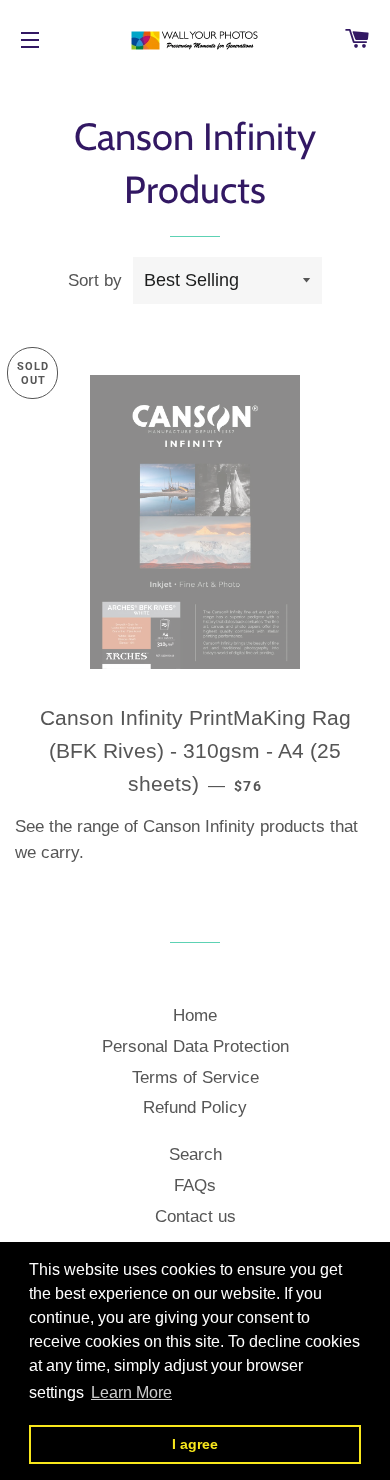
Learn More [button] (131, 1392)
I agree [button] (195, 1444)
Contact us (195, 1216)
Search (195, 1154)
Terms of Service (195, 1077)
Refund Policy (195, 1107)
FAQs (195, 1185)
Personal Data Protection (195, 1046)
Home (195, 1015)
